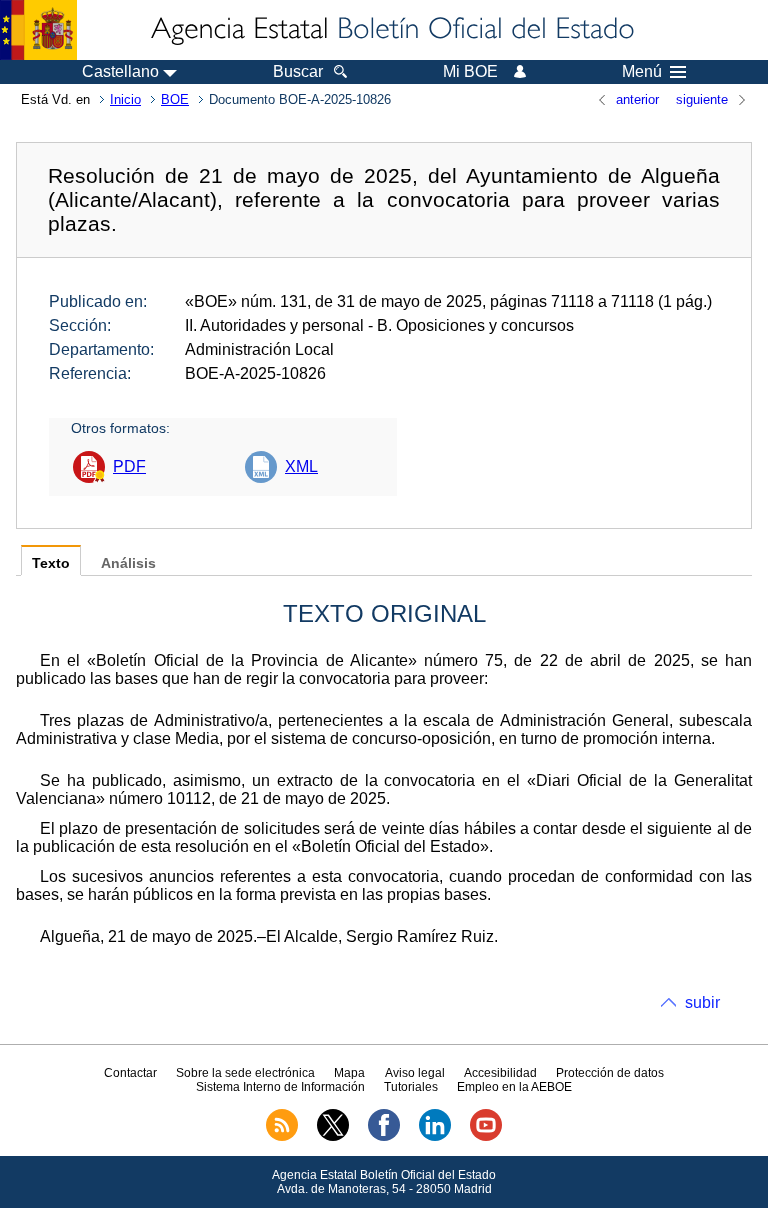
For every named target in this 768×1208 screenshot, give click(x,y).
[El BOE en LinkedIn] (435, 1137)
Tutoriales (411, 1087)
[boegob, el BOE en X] (333, 1137)
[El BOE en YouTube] (486, 1137)
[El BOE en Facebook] (384, 1137)
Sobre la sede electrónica (245, 1073)
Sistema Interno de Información (280, 1087)
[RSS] (282, 1137)
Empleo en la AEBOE (514, 1087)
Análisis (128, 563)
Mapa (349, 1073)
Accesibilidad (500, 1073)
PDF (129, 466)
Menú (642, 72)
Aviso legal (415, 1073)
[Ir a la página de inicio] (391, 30)
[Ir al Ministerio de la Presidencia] (38, 30)
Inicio (125, 99)
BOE (175, 99)
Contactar (130, 1073)
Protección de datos (610, 1073)
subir (702, 1002)
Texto (51, 563)
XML (301, 466)
